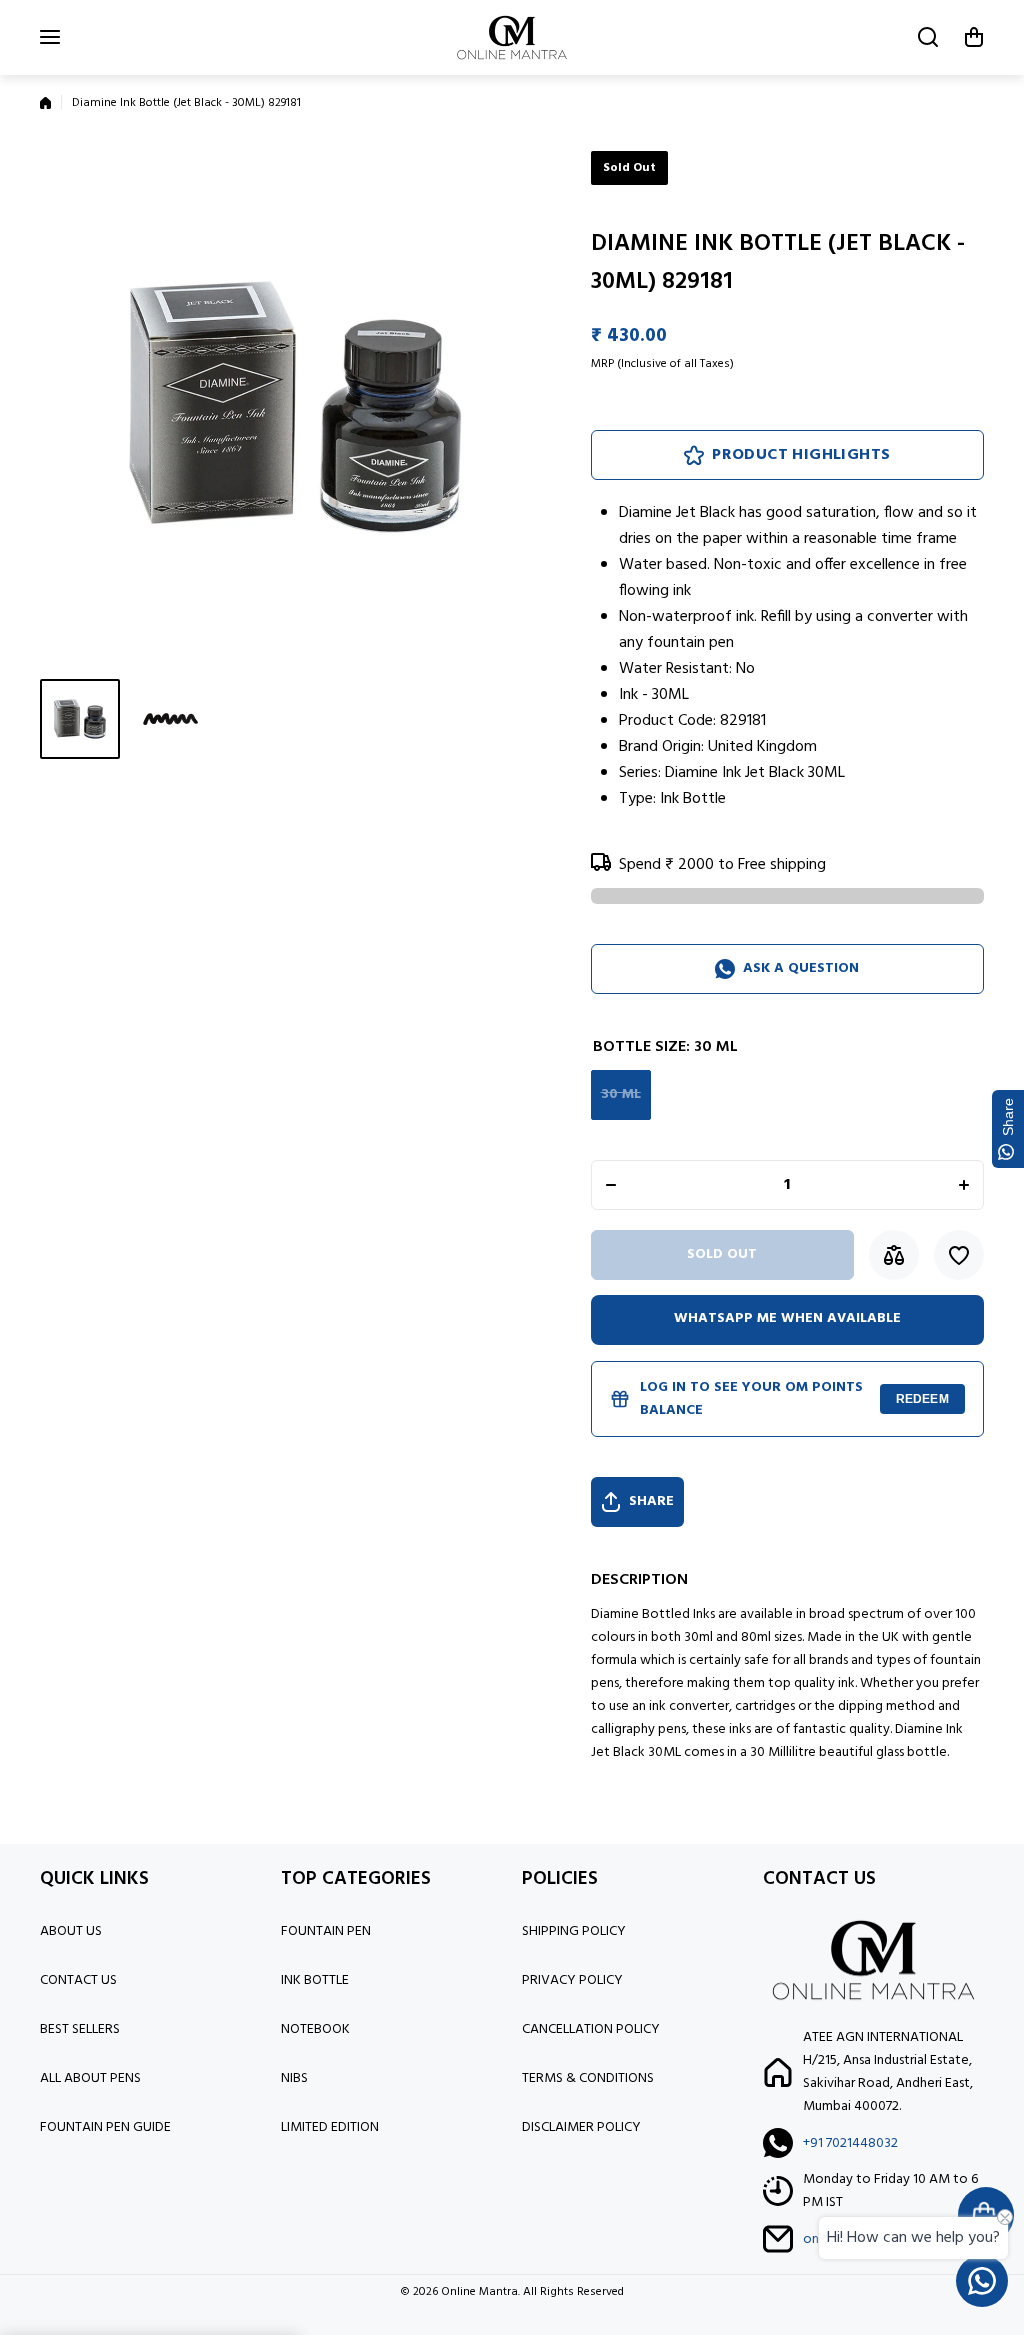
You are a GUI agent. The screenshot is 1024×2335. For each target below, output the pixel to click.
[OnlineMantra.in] (512, 37)
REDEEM (922, 1399)
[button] (974, 37)
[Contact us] (982, 2281)
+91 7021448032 (850, 2143)
